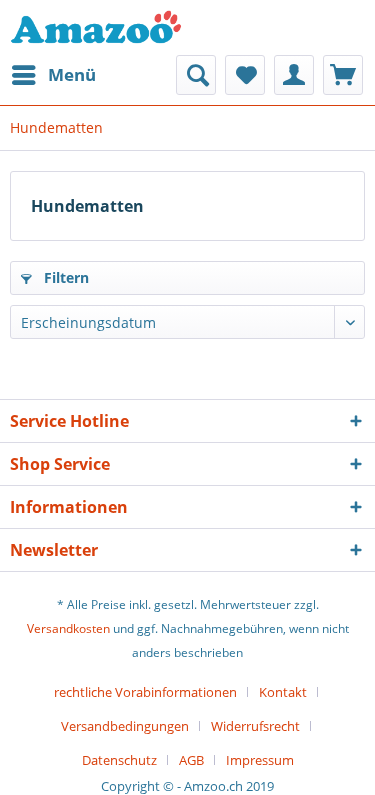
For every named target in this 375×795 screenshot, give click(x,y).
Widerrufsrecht (255, 726)
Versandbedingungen (125, 726)
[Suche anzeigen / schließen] (196, 75)
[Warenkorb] (343, 75)
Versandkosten (68, 628)
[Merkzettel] (245, 75)
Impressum (260, 760)
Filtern (64, 277)
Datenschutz (119, 760)
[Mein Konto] (294, 75)
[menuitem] (53, 75)
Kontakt (283, 692)
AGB (191, 760)
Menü (72, 74)
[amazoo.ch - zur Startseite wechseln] (96, 27)
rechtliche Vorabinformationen (145, 692)
